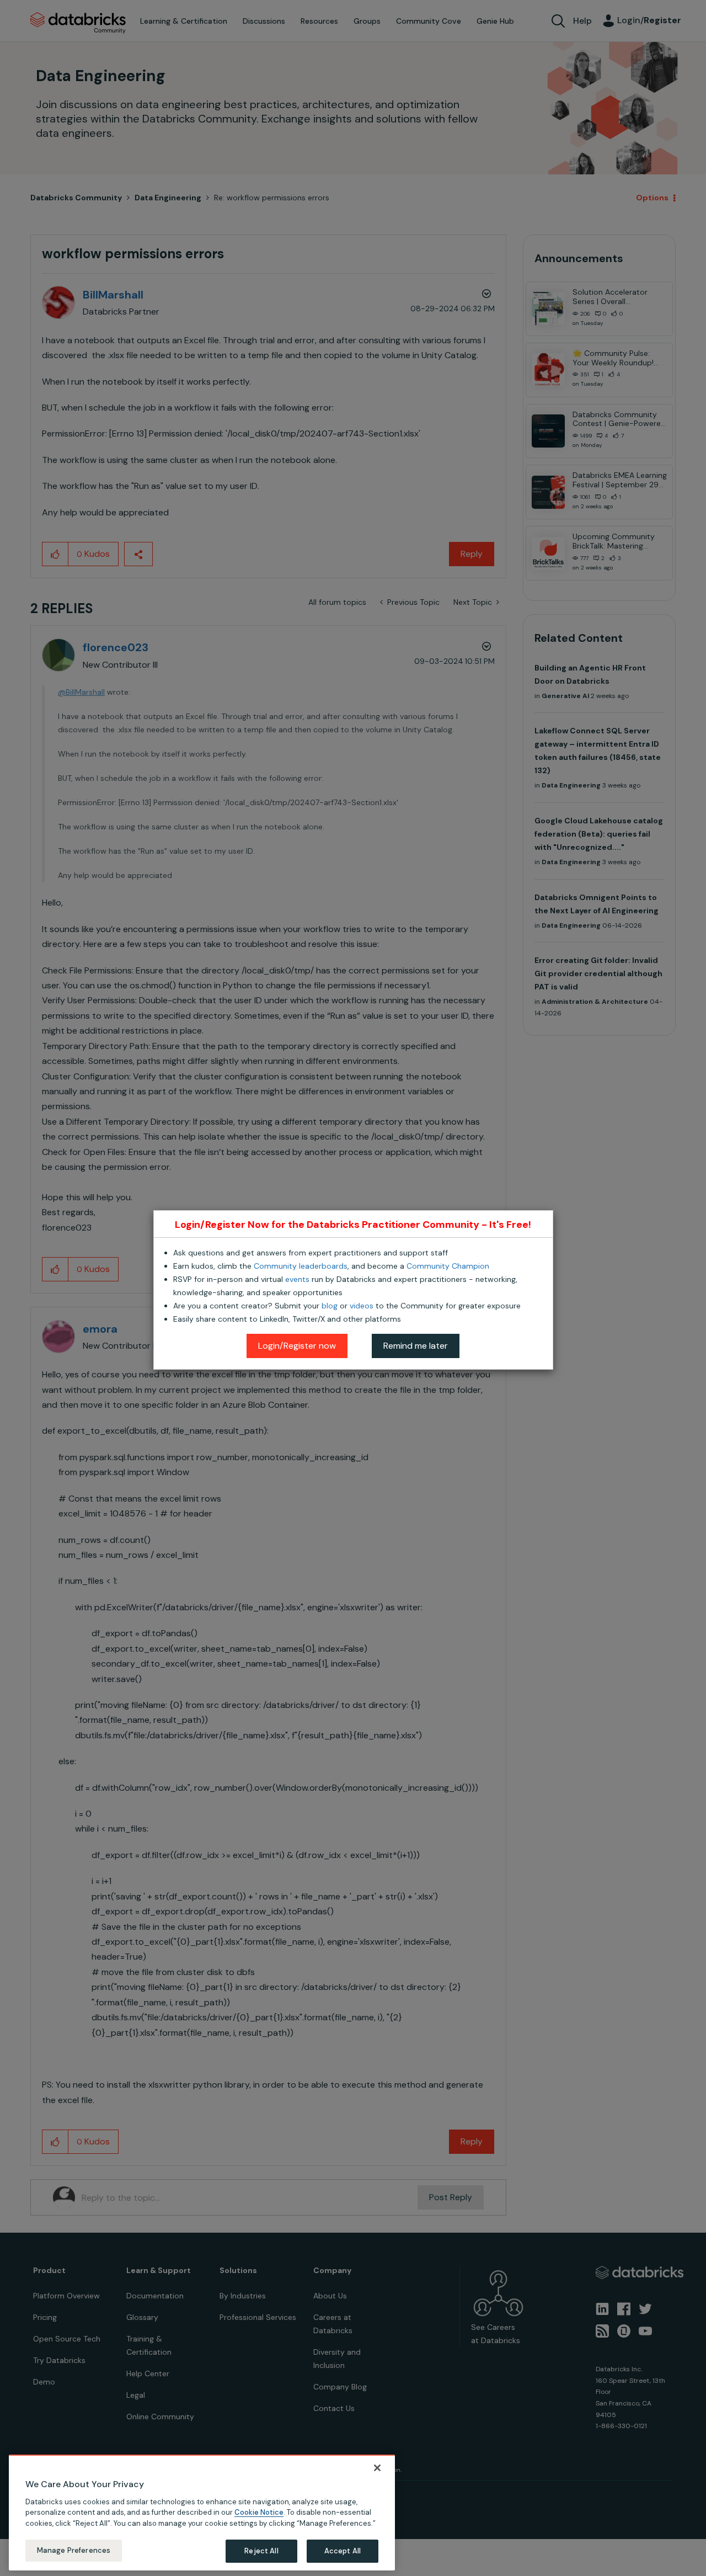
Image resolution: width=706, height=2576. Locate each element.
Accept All (343, 2551)
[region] (202, 2513)
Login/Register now (297, 1346)
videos (362, 1306)
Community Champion (448, 1266)
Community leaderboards (301, 1266)
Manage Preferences (74, 2550)
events (297, 1279)
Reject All (261, 2551)
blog (330, 1306)
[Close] (377, 2468)
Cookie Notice (259, 2512)
